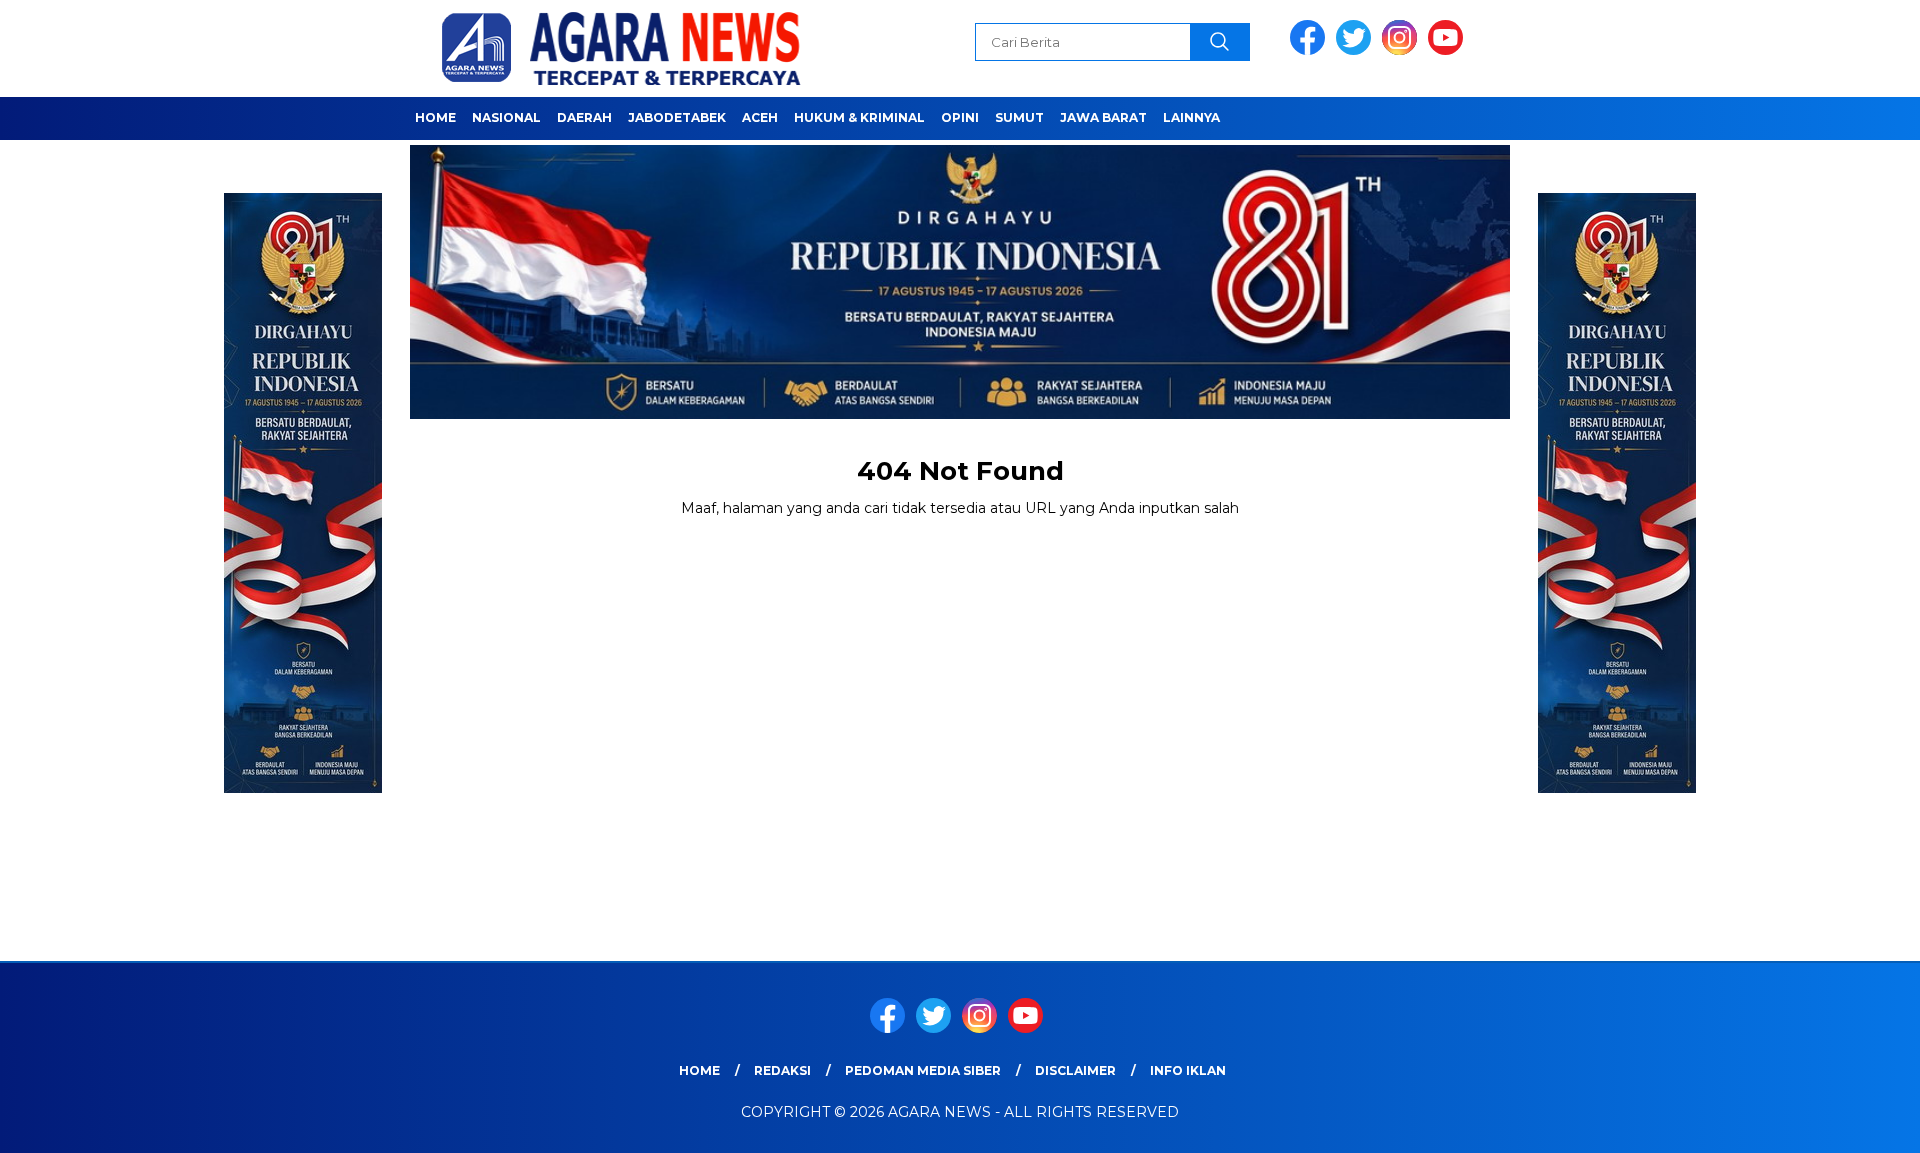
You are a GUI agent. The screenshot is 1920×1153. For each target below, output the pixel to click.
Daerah (584, 117)
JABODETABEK (677, 117)
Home (435, 117)
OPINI (960, 117)
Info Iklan (1188, 1070)
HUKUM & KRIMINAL (859, 117)
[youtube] (1449, 50)
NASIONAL (506, 117)
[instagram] (1403, 50)
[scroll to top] (1845, 1122)
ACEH (760, 117)
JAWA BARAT (1103, 117)
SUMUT (1019, 117)
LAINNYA (1191, 117)
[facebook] (1311, 50)
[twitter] (1357, 50)
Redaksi (782, 1070)
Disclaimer (1075, 1070)
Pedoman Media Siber (923, 1070)
